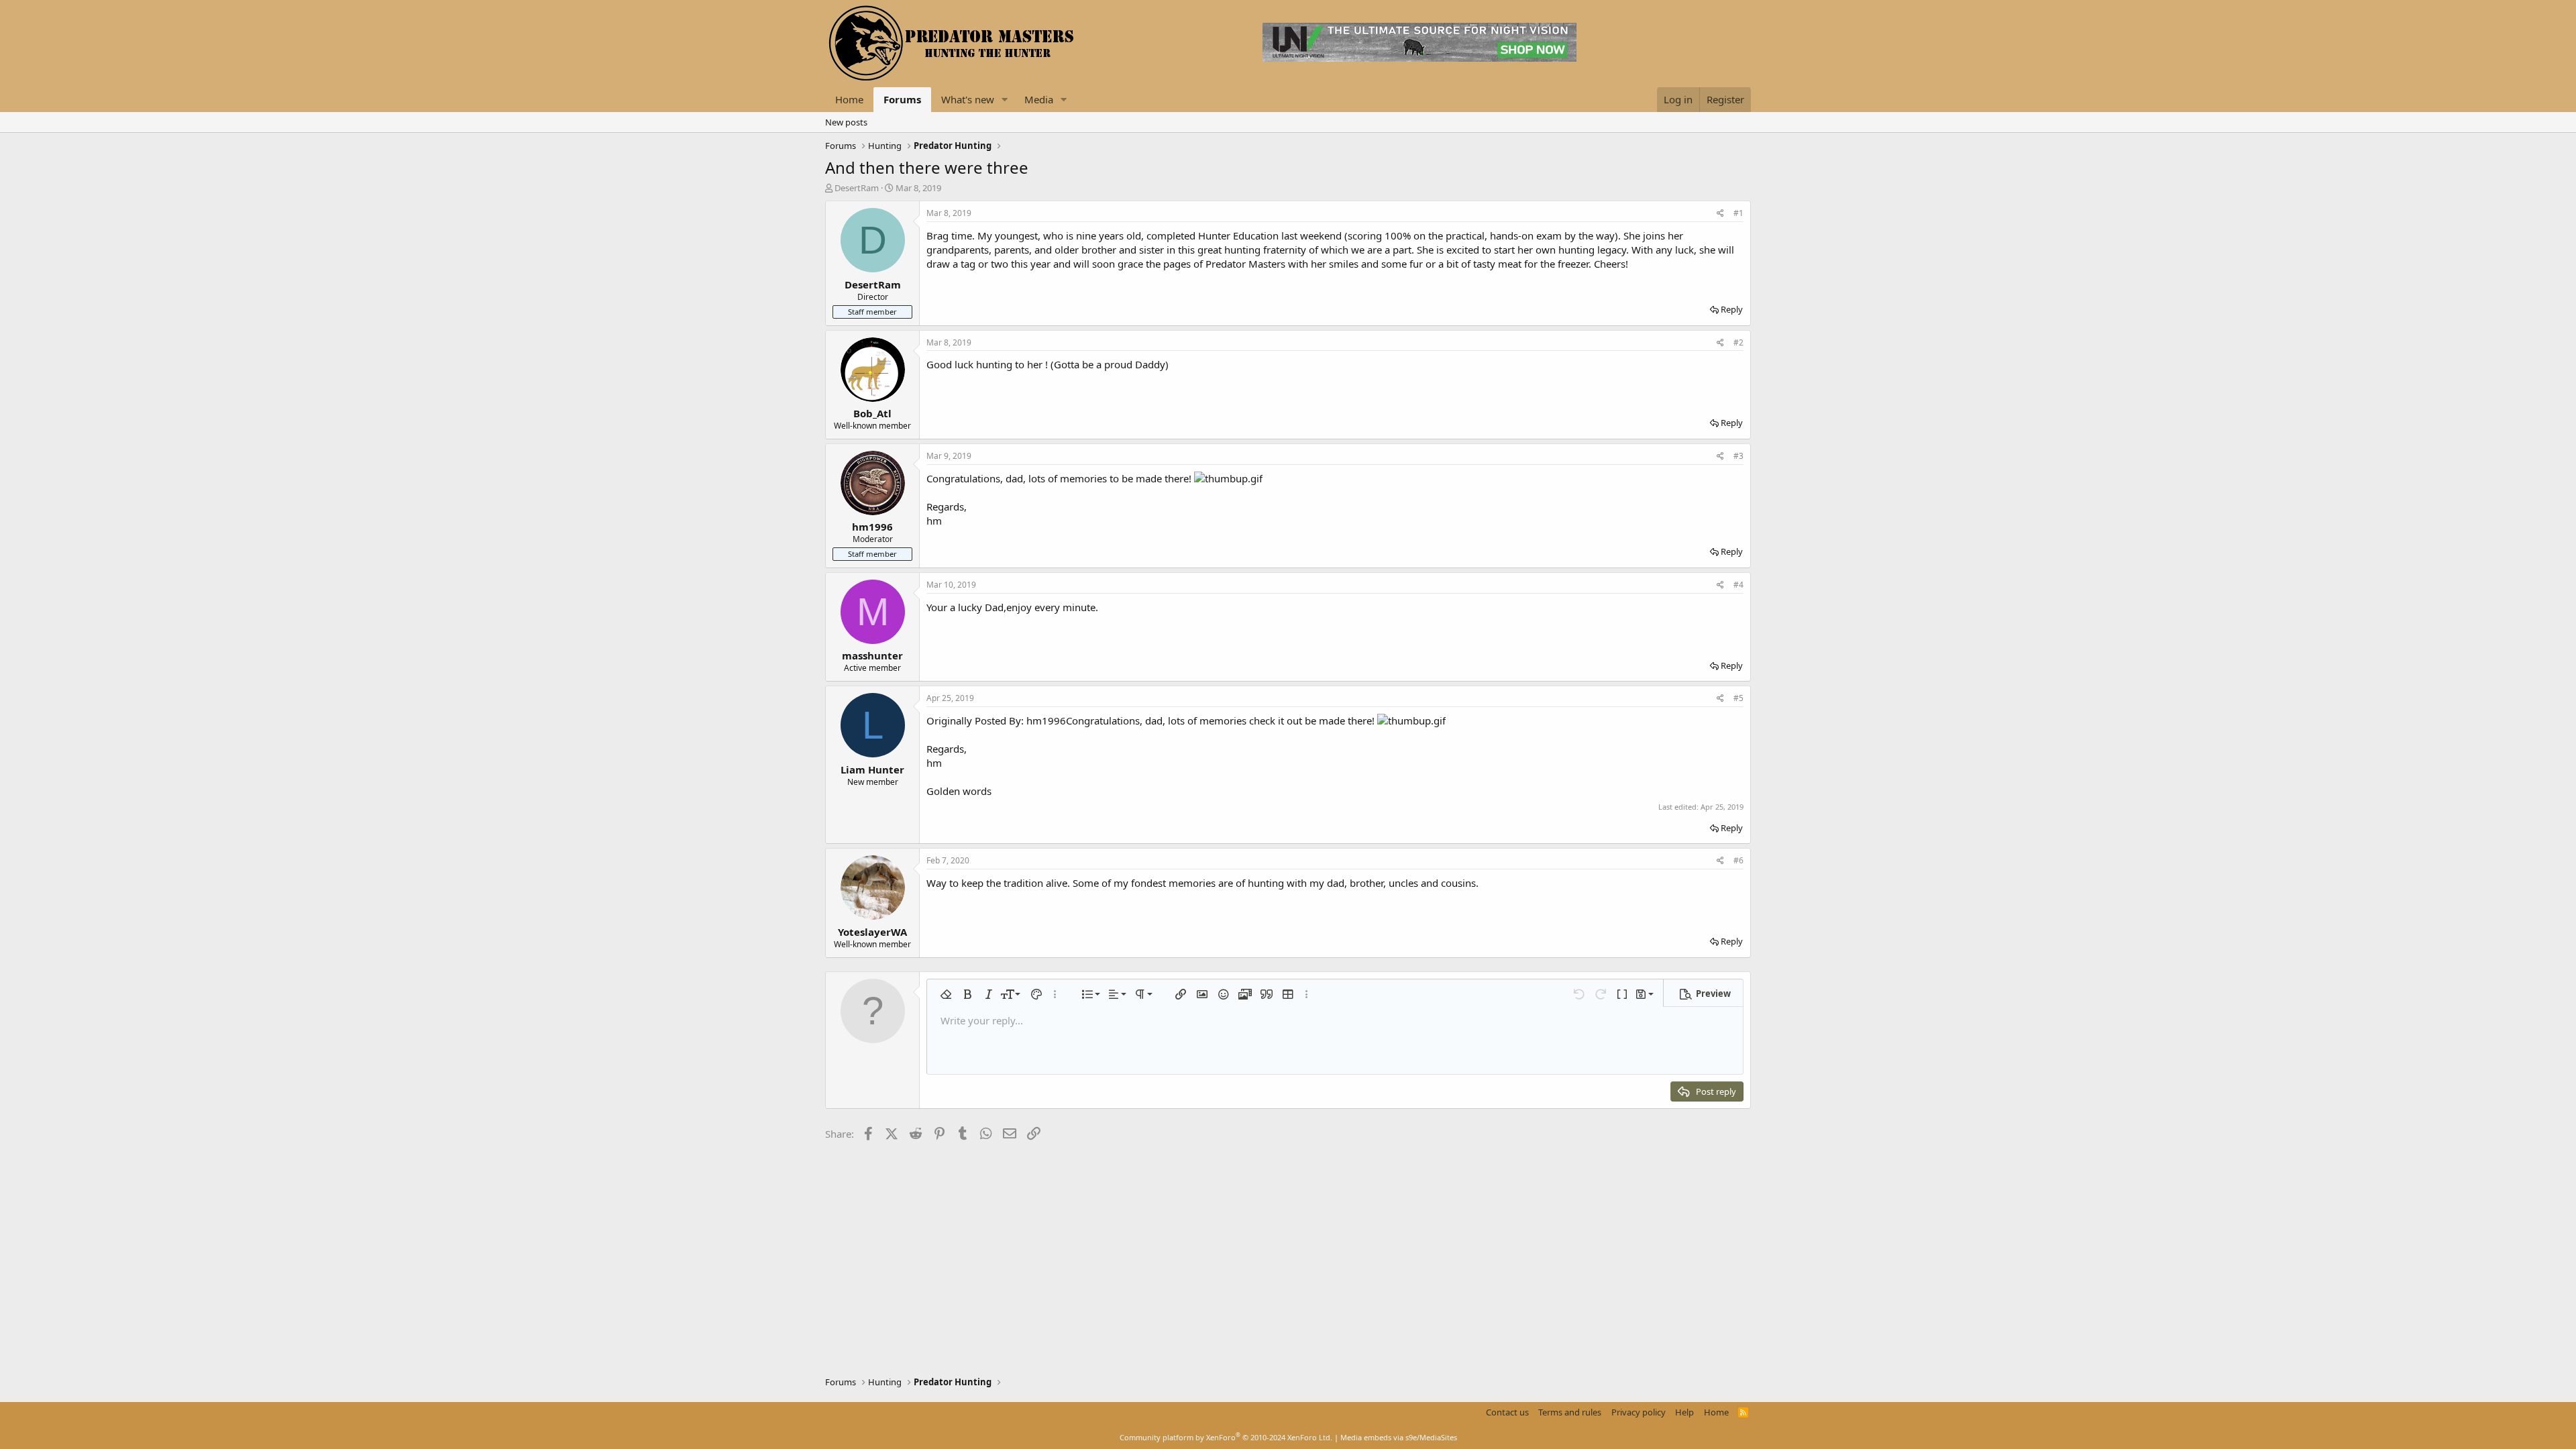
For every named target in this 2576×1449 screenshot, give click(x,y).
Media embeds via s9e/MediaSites (1399, 1437)
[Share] (1720, 214)
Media (1039, 99)
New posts (846, 122)
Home (849, 99)
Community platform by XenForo (1226, 1437)
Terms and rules (1570, 1412)
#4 (1738, 585)
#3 (1738, 456)
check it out (1276, 720)
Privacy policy (1639, 1412)
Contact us (1507, 1412)
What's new (968, 99)
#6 (1738, 860)
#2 (1738, 342)
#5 (1738, 698)
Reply (1732, 309)
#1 (1738, 213)
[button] (1005, 100)
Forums (902, 99)
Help (1684, 1412)
